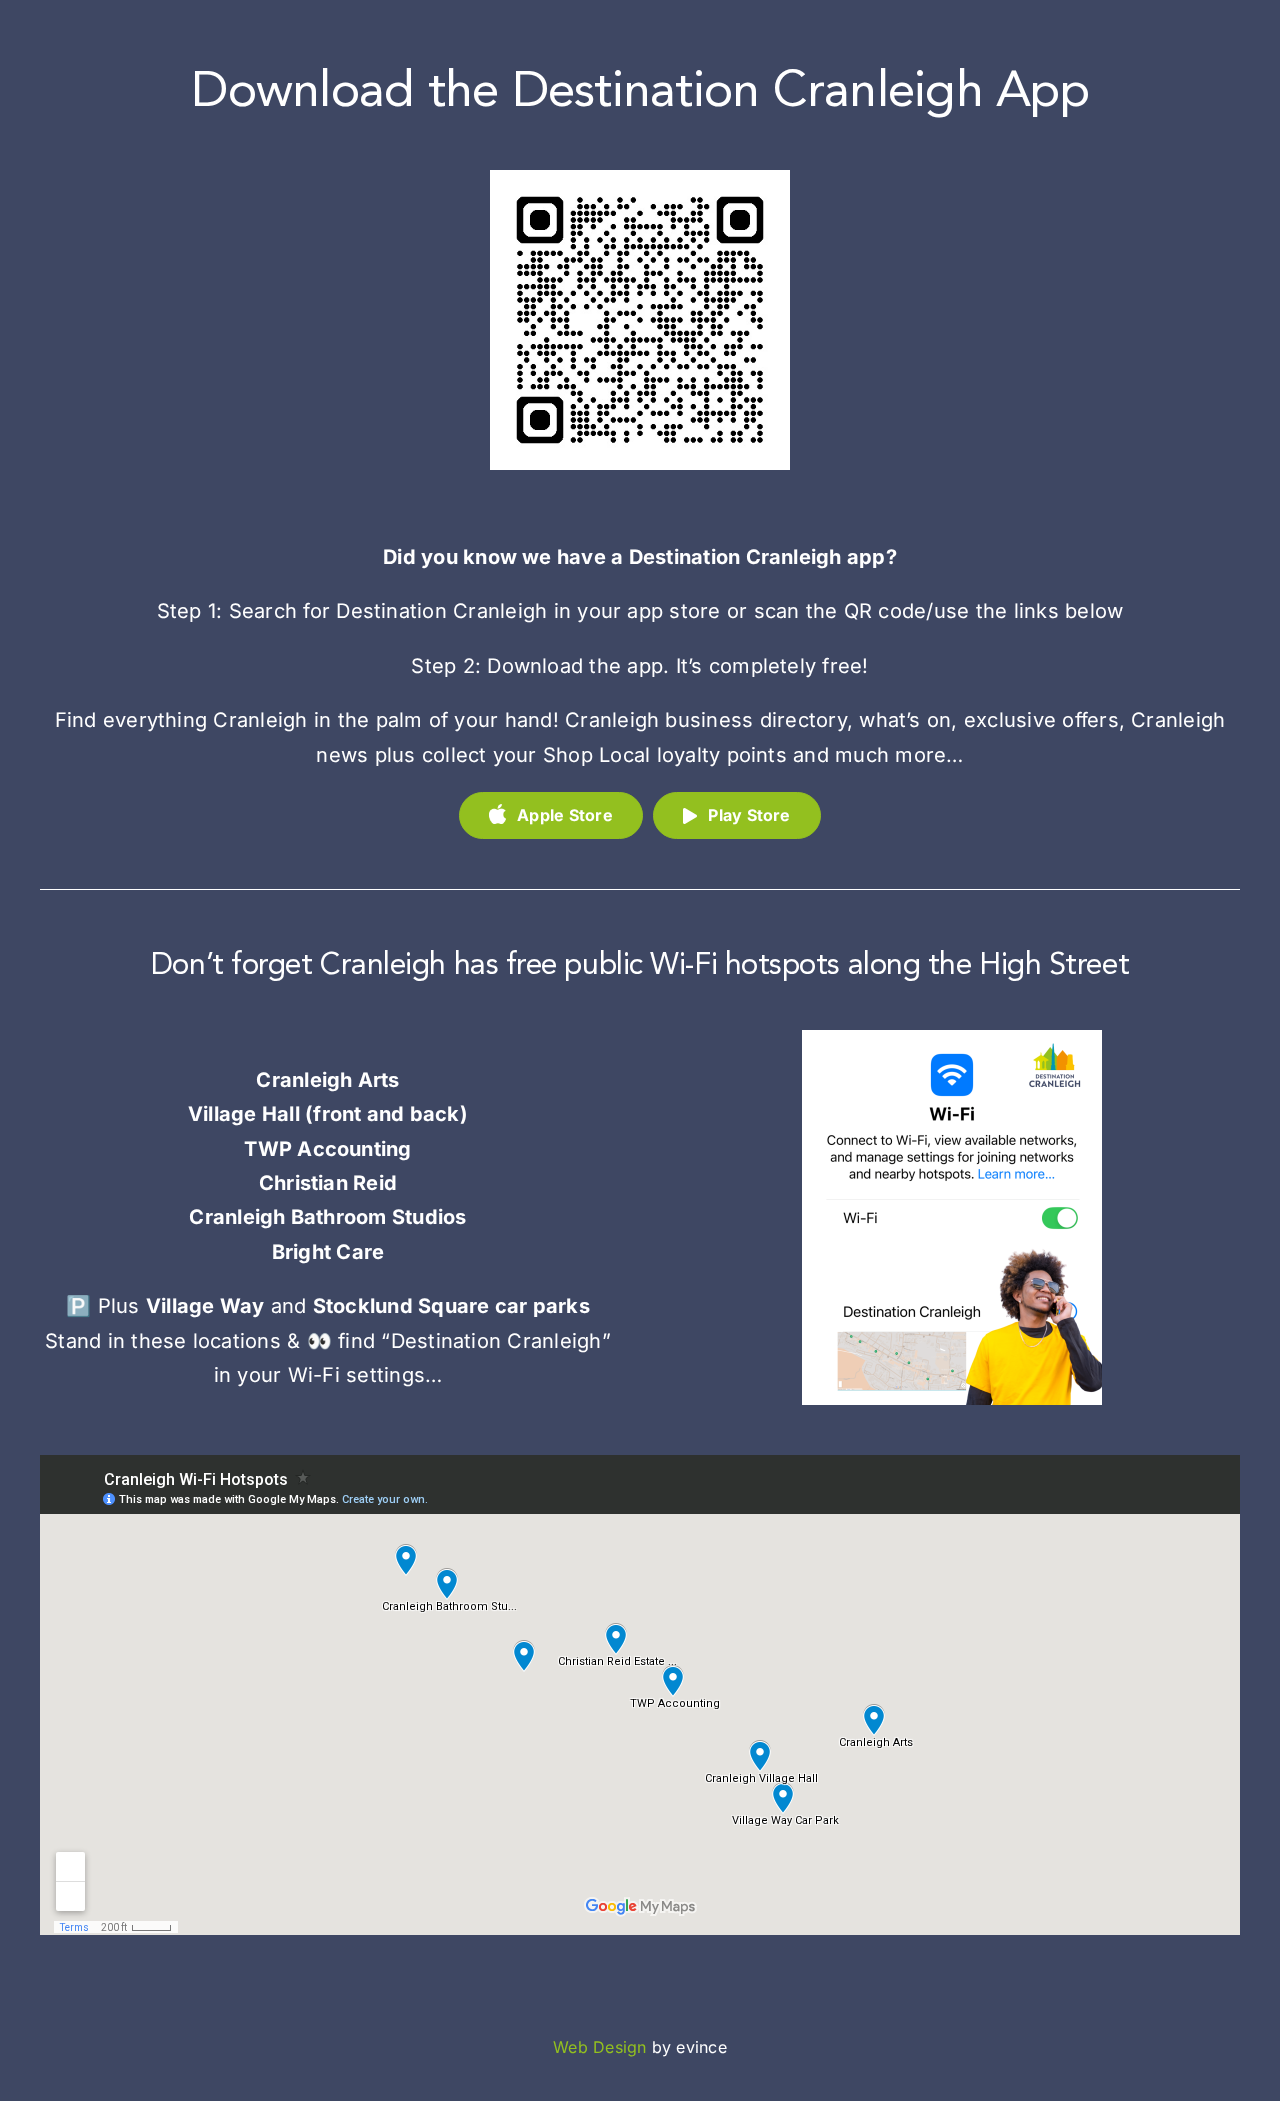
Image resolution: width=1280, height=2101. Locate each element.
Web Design (599, 2047)
